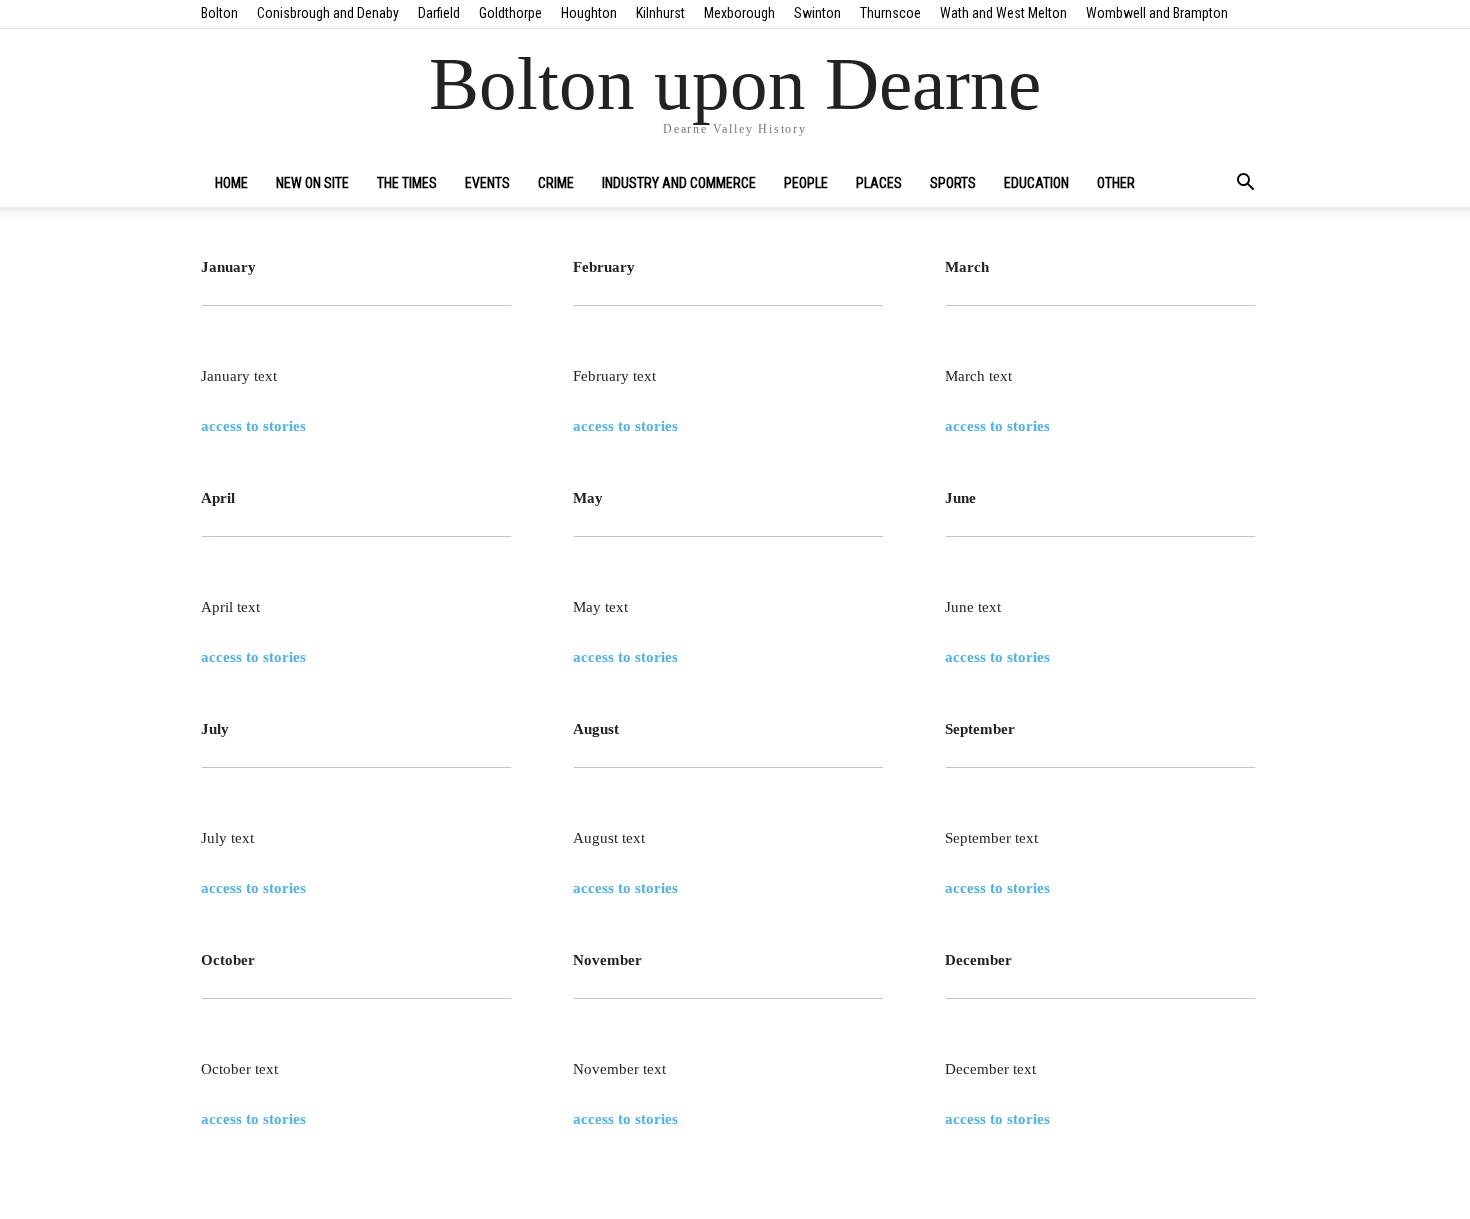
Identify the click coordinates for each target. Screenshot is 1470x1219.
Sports (953, 183)
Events (487, 183)
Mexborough (739, 13)
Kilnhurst (660, 13)
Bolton (219, 13)
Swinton (817, 13)
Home (231, 183)
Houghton (589, 13)
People (806, 183)
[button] (1245, 184)
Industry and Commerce (679, 183)
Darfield (439, 13)
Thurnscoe (890, 13)
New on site (312, 183)
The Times (407, 183)
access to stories (253, 426)
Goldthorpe (510, 13)
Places (879, 183)
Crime (556, 183)
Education (1036, 183)
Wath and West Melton (1003, 13)
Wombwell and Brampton (1157, 13)
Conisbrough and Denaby (328, 13)
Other (1116, 183)
